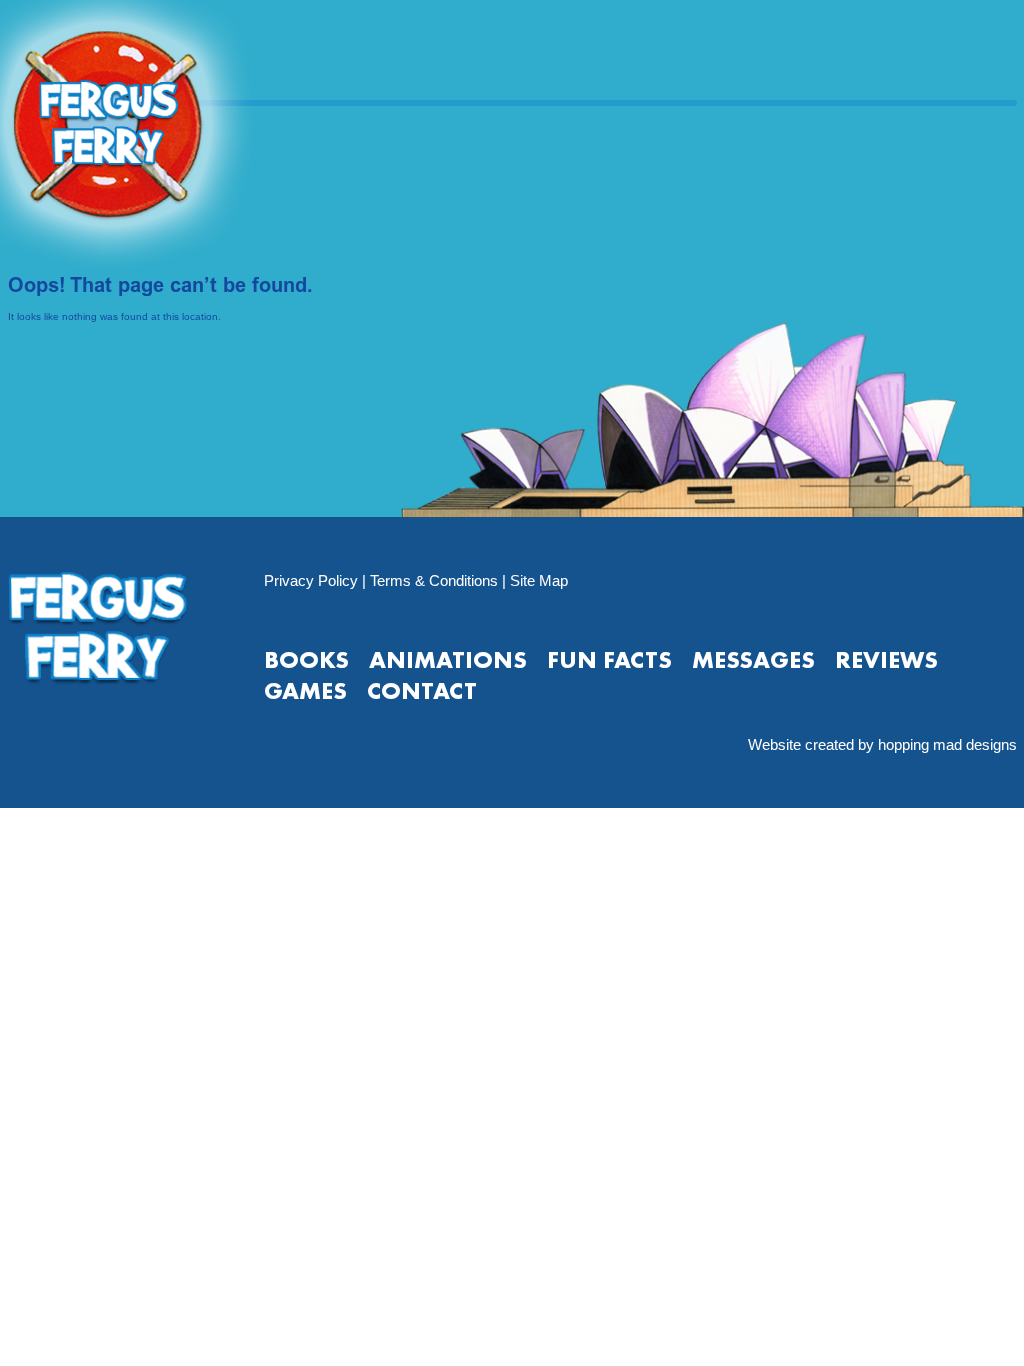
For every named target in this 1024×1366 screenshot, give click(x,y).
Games (305, 690)
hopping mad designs (947, 744)
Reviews (886, 659)
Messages (753, 659)
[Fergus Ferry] (157, 136)
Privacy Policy (311, 580)
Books (306, 659)
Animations (448, 659)
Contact (422, 690)
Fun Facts (609, 659)
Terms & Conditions (434, 580)
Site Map (539, 580)
